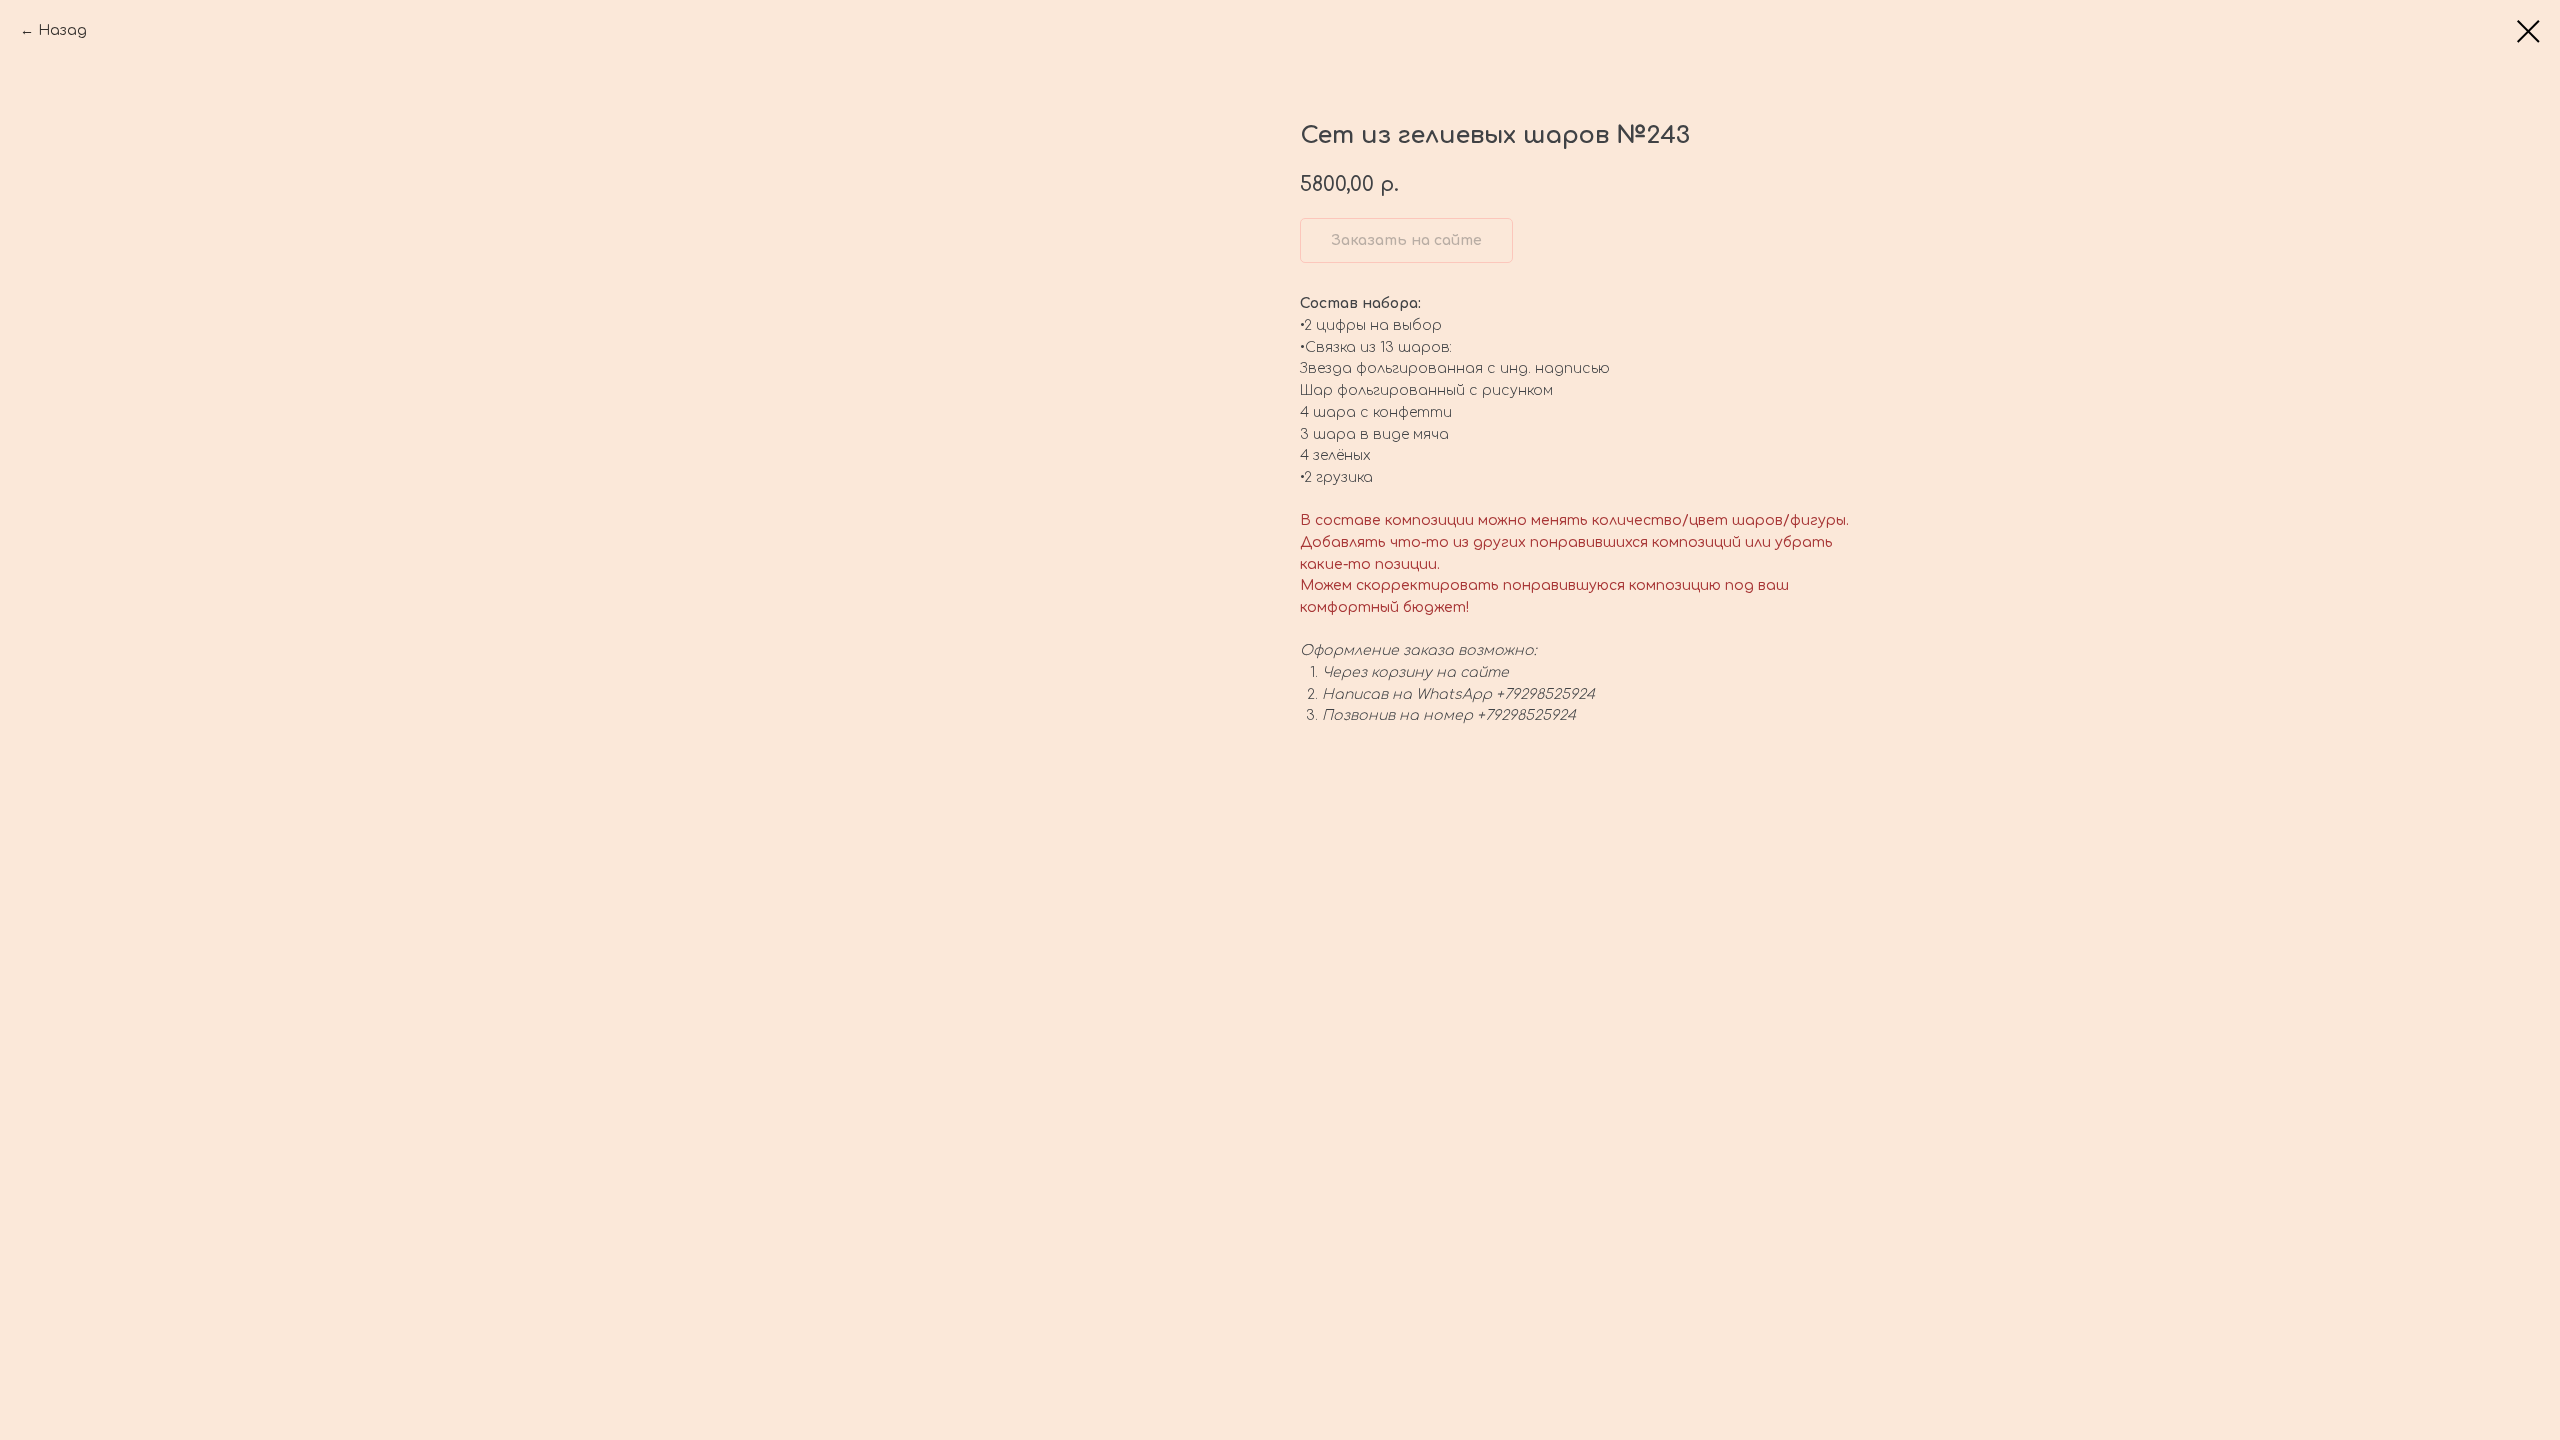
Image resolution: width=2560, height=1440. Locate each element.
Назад (62, 30)
